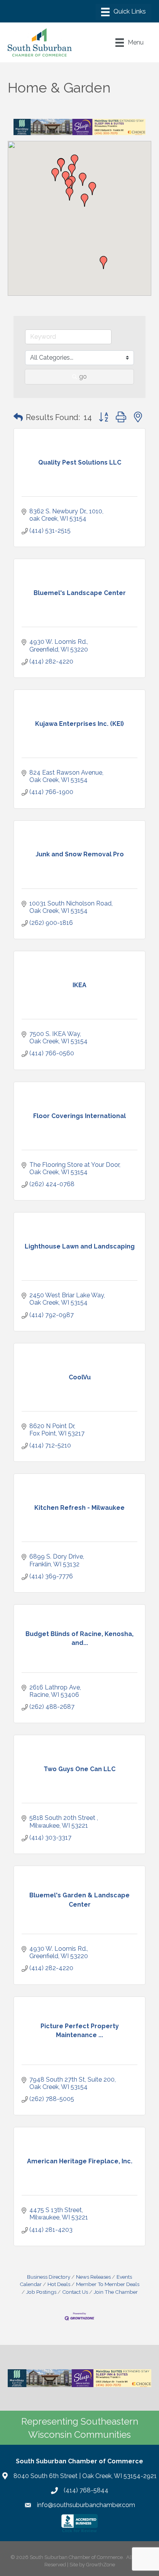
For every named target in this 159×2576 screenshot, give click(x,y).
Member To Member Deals (108, 2284)
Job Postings (41, 2292)
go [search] (83, 376)
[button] (55, 175)
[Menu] (123, 12)
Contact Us (75, 2292)
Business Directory (49, 2277)
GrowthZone (101, 2565)
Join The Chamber (116, 2292)
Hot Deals (59, 2284)
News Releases (93, 2277)
